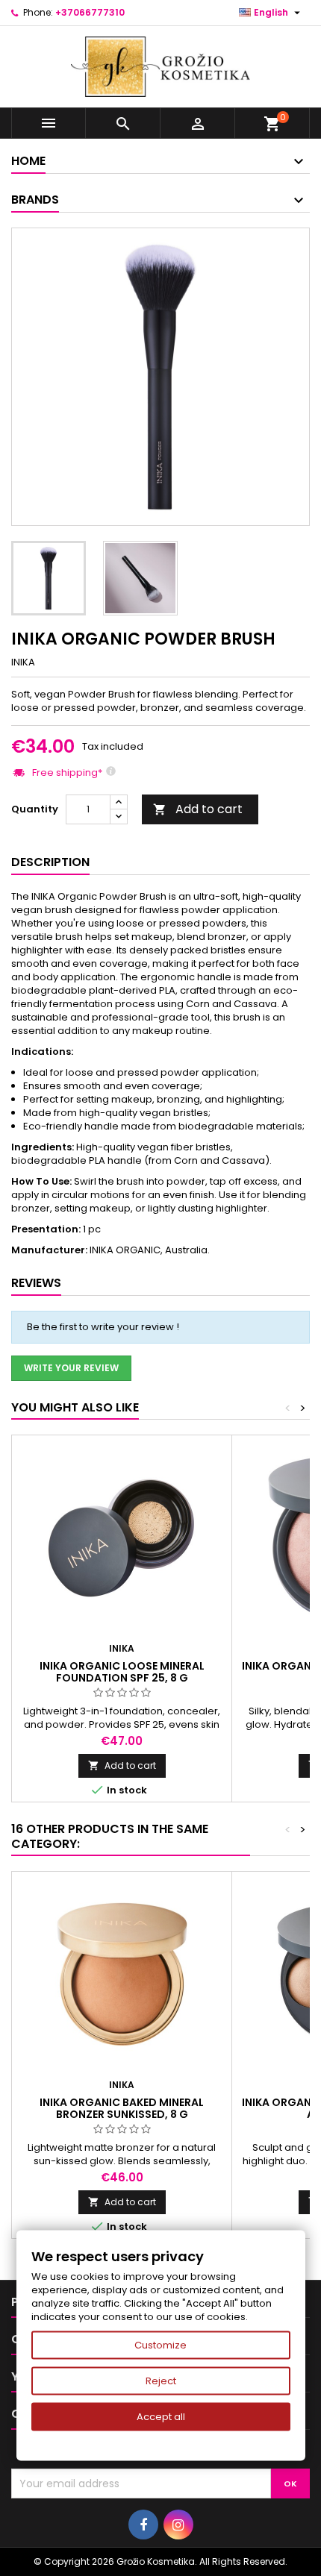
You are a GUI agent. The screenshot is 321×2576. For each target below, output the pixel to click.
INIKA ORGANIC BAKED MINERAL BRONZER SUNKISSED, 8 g (122, 2108)
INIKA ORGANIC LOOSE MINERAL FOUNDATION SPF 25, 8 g (122, 1672)
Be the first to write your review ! (103, 1327)
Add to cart (198, 809)
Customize (160, 2345)
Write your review (71, 1368)
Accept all (161, 2417)
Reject (161, 2381)
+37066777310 (90, 12)
